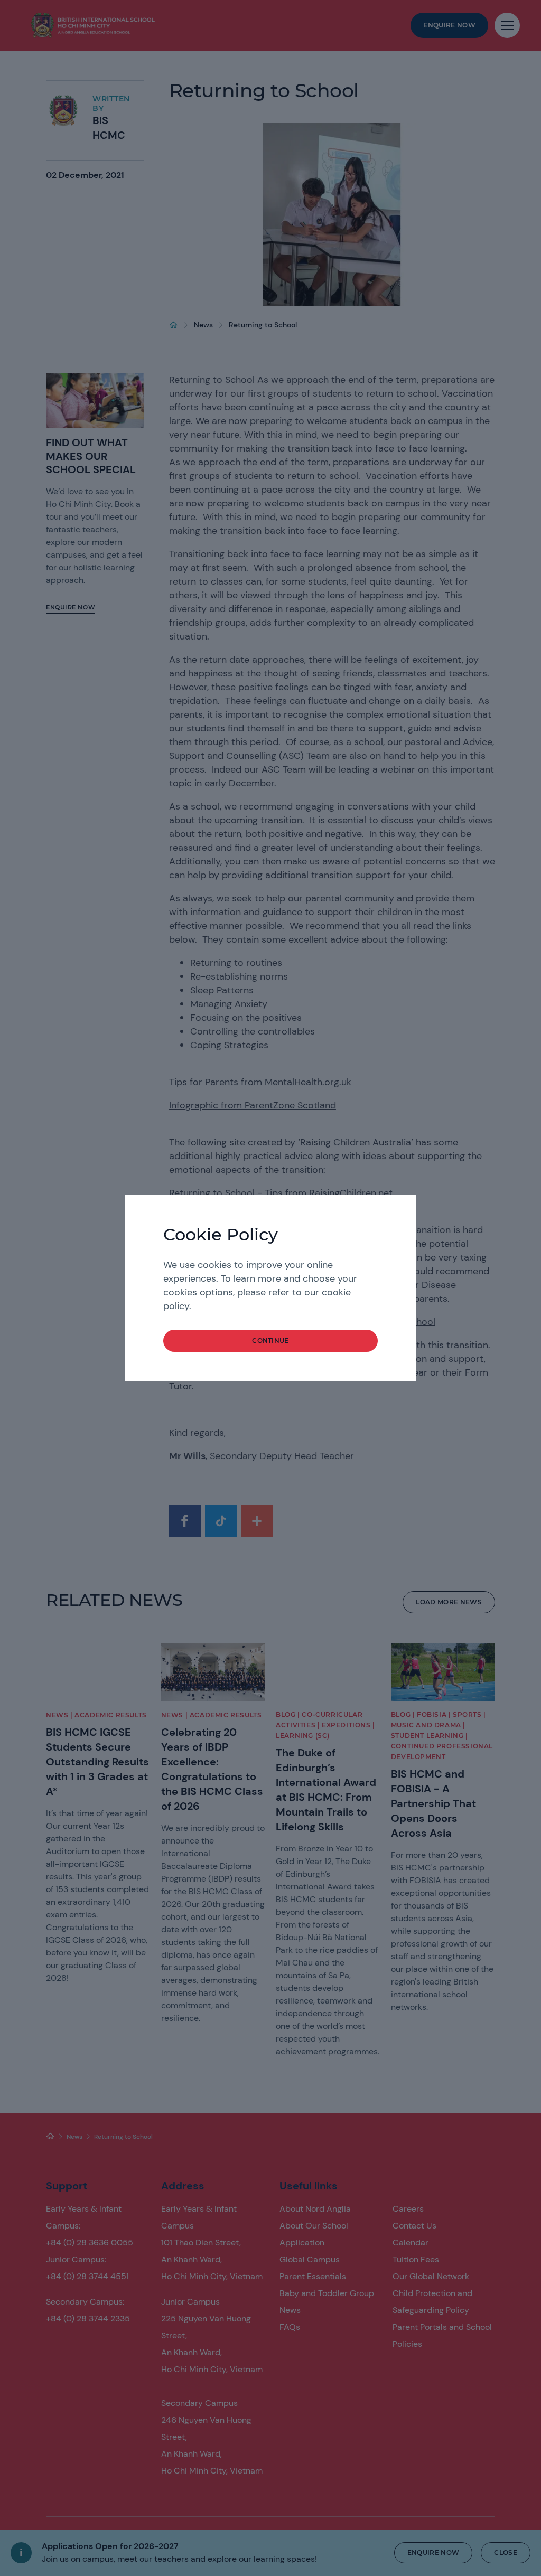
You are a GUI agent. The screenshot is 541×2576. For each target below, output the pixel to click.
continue (270, 1341)
